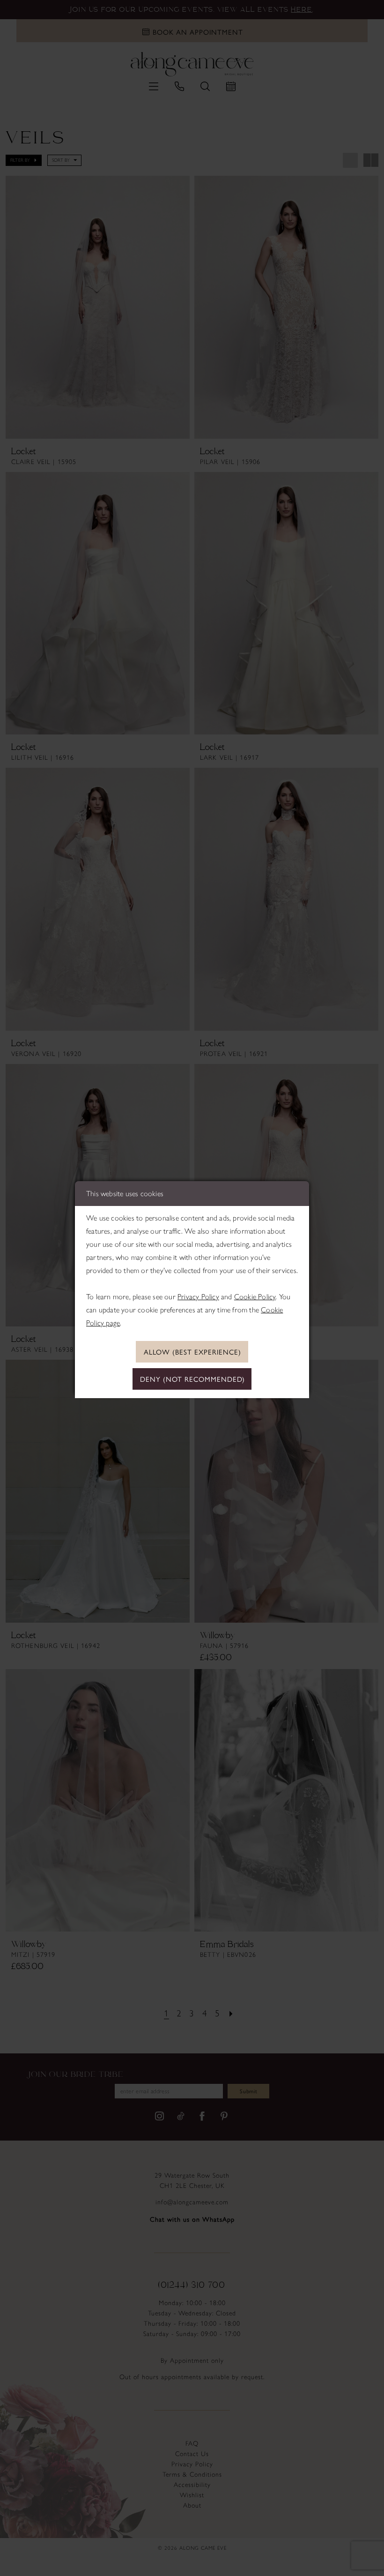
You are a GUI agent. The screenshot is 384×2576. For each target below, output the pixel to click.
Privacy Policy (198, 1297)
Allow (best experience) (192, 1352)
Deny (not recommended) (192, 1379)
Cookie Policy (255, 1297)
